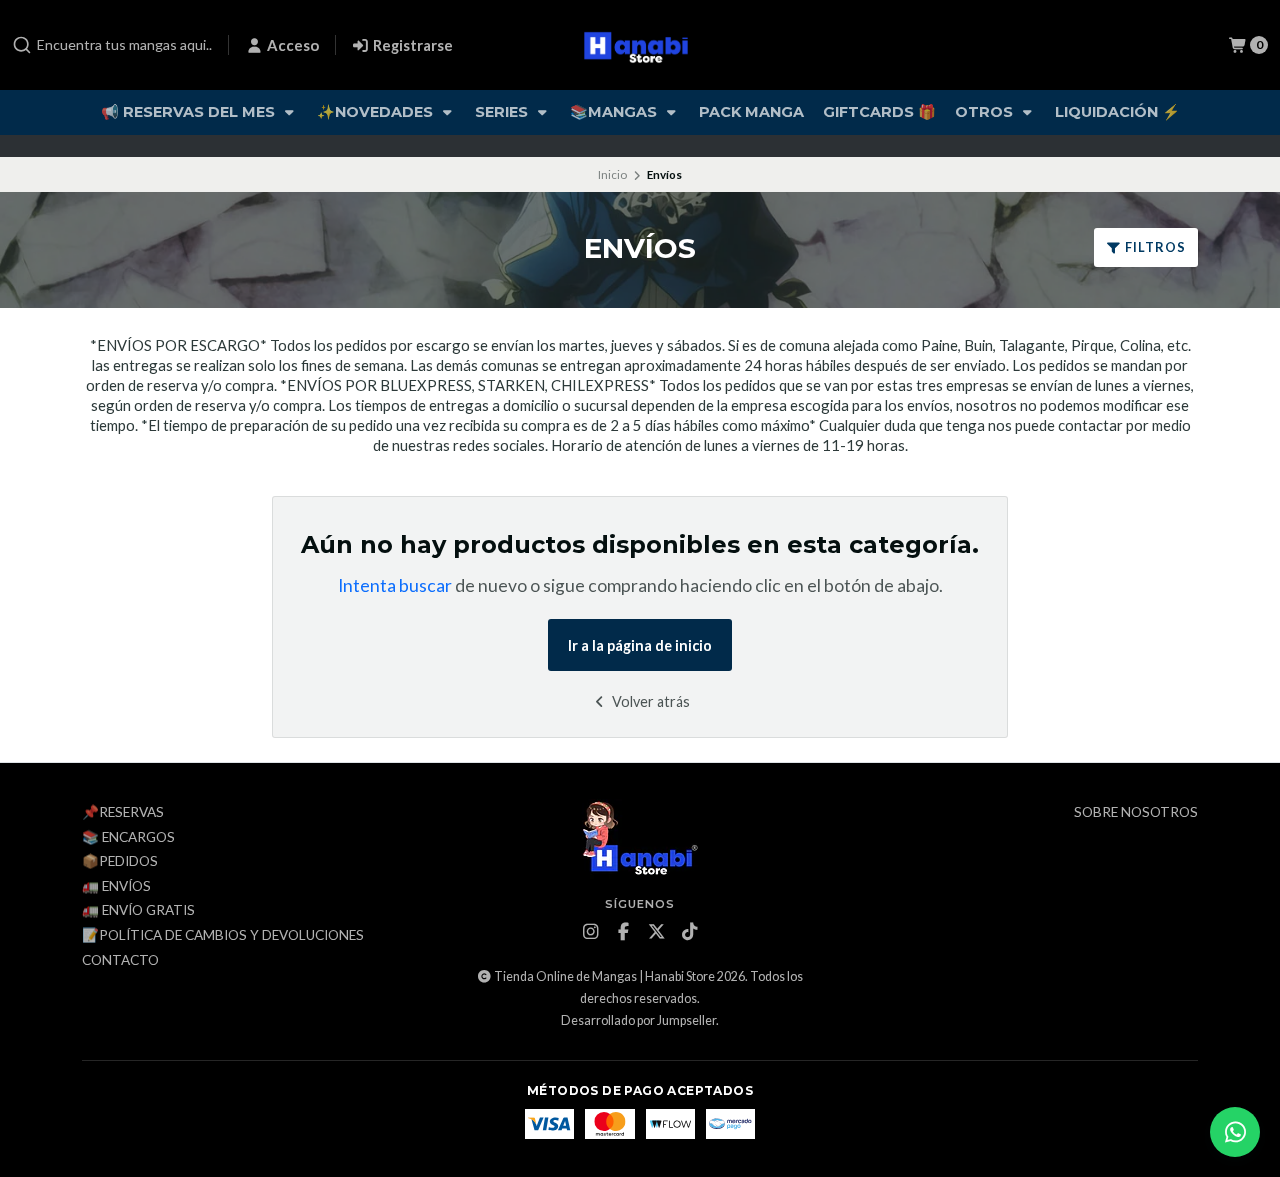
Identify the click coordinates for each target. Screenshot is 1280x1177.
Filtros (1154, 247)
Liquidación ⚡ (1117, 112)
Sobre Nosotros (1136, 813)
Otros (986, 112)
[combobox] (112, 45)
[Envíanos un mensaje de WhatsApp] (1235, 1132)
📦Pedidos (120, 862)
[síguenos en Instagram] (591, 932)
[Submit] (22, 45)
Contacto (120, 961)
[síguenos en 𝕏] (657, 932)
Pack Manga (751, 112)
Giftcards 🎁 (879, 112)
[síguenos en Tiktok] (690, 932)
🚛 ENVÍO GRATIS (138, 911)
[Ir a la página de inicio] (640, 45)
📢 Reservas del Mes (190, 112)
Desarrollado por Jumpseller (638, 1020)
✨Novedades (377, 112)
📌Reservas (123, 813)
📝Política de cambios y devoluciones (223, 936)
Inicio (612, 174)
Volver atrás (649, 701)
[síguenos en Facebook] (624, 932)
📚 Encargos (128, 838)
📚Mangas (615, 112)
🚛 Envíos (116, 887)
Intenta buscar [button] (395, 585)
